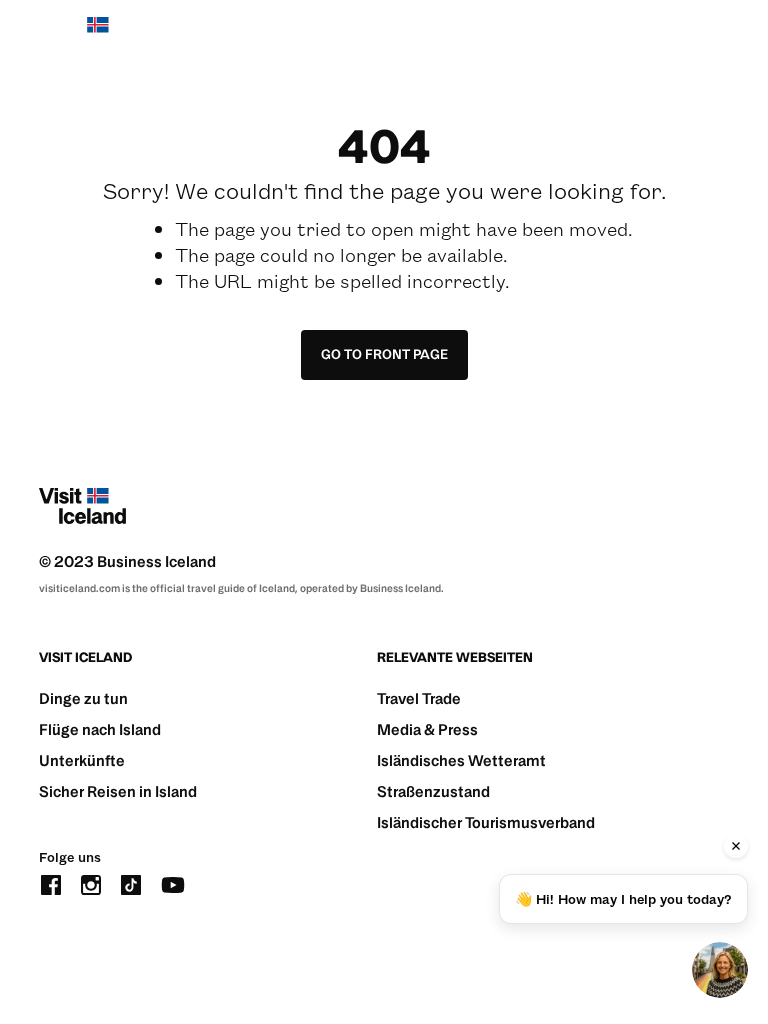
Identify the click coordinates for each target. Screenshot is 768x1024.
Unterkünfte (82, 760)
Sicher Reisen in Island (118, 791)
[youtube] (173, 882)
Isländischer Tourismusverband (486, 822)
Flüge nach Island (100, 729)
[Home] (82, 35)
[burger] (716, 35)
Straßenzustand (433, 791)
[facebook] (51, 882)
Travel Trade (419, 698)
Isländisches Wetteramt (461, 760)
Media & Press (427, 729)
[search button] (656, 34)
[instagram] (91, 882)
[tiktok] (131, 882)
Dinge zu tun (83, 698)
